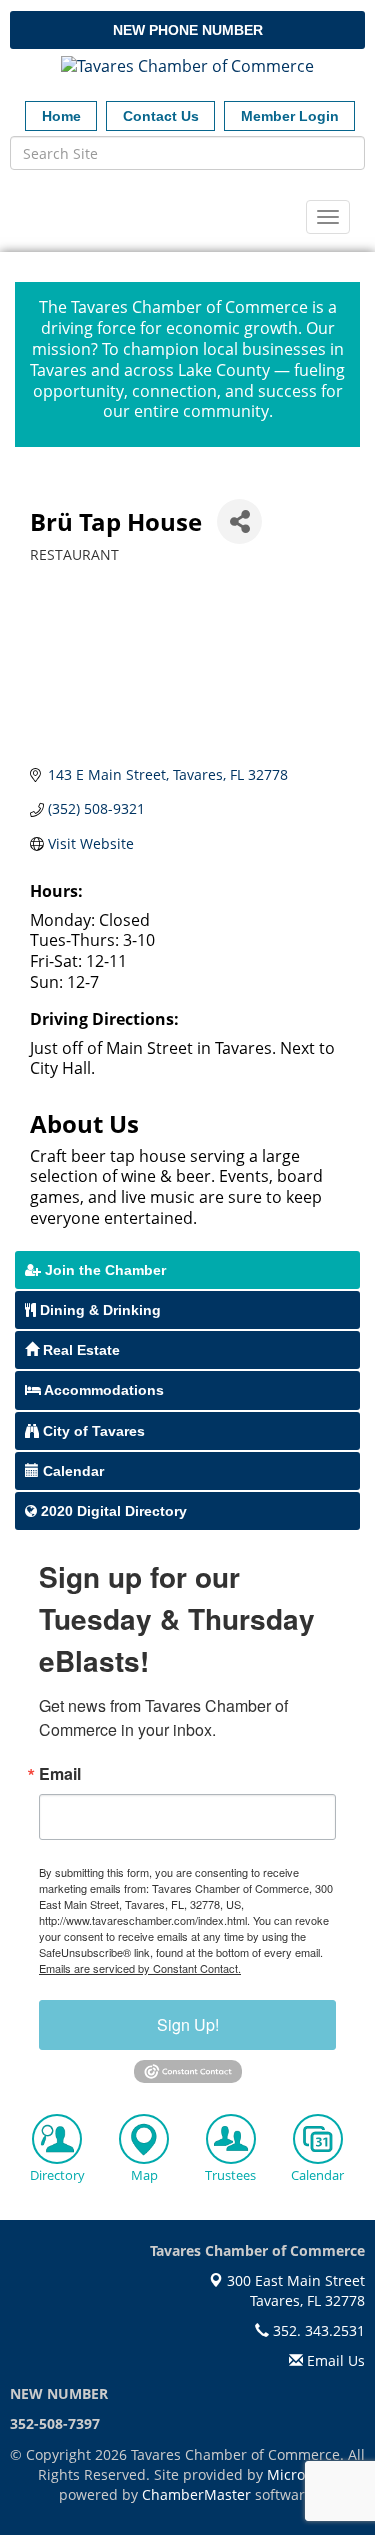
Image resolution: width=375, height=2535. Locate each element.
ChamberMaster (196, 2494)
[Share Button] (239, 521)
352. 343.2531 (317, 2330)
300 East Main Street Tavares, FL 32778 (294, 2290)
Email (60, 1774)
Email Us (334, 2360)
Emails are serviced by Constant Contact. (140, 1968)
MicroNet (298, 2474)
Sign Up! (188, 2024)
